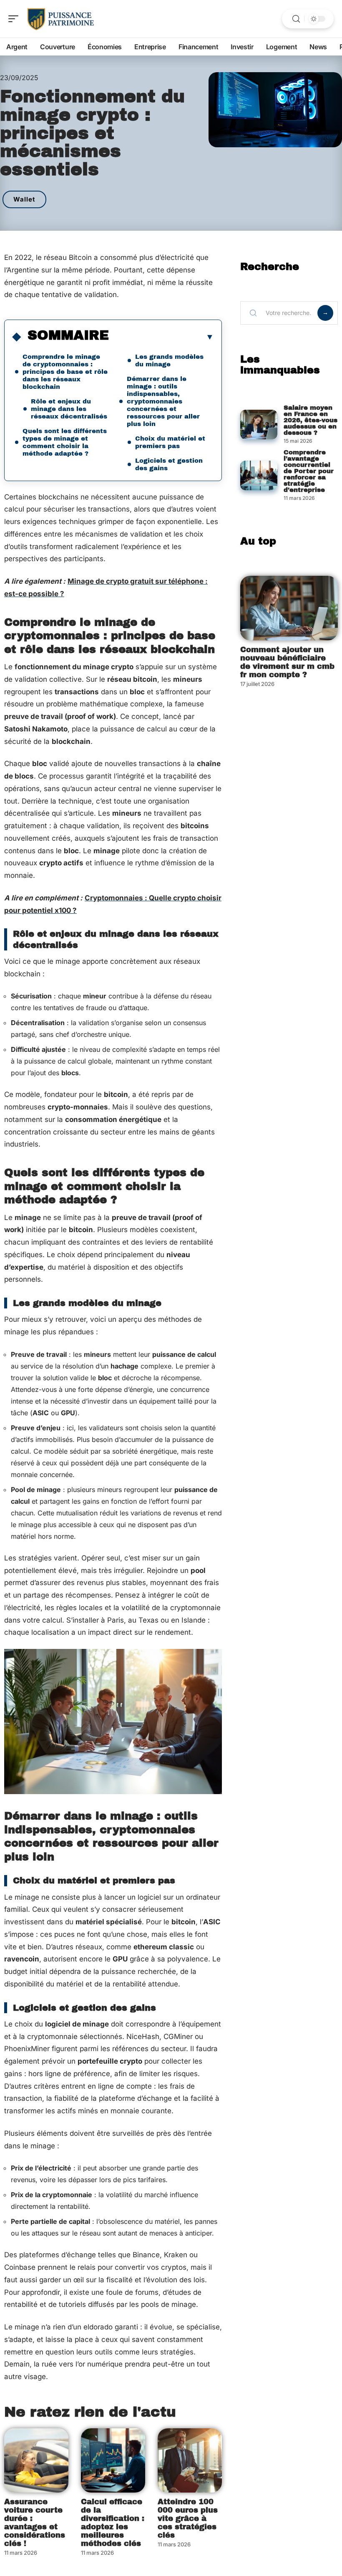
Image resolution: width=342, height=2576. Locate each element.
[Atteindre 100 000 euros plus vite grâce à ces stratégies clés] (190, 2460)
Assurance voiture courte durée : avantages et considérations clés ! (35, 2523)
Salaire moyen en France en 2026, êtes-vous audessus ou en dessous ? (311, 420)
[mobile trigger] (15, 19)
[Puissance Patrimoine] (60, 19)
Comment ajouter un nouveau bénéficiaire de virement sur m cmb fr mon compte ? (287, 662)
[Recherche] (296, 19)
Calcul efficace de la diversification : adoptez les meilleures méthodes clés (113, 2523)
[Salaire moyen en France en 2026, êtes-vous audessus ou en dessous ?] (259, 425)
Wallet (24, 199)
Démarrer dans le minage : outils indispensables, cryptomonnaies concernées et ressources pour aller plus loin (163, 401)
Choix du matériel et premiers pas (170, 442)
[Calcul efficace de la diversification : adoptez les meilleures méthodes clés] (113, 2460)
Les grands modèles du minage (169, 360)
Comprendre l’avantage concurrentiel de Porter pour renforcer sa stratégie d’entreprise (309, 471)
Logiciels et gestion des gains (169, 464)
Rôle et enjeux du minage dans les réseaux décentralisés (69, 409)
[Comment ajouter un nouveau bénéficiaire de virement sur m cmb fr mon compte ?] (289, 608)
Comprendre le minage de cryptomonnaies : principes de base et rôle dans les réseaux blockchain (65, 372)
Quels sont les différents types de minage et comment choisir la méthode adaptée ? (65, 442)
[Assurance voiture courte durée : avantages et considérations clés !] (36, 2460)
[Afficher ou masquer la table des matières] (161, 337)
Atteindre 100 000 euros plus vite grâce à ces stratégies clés (188, 2518)
